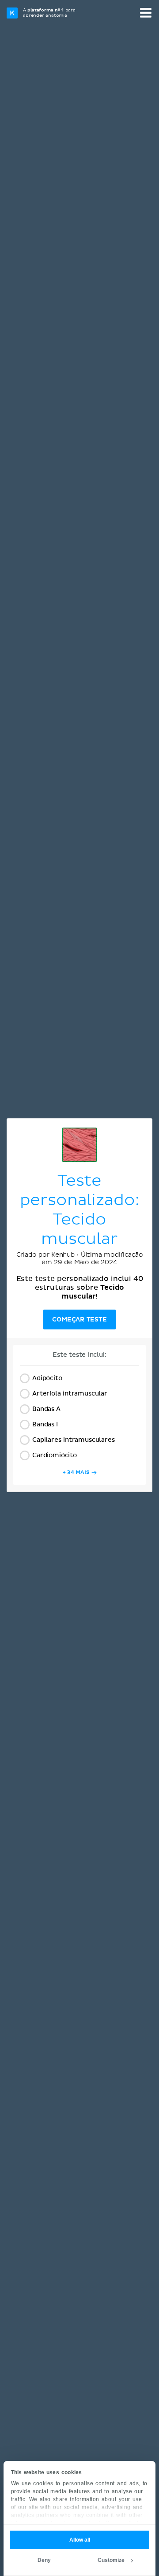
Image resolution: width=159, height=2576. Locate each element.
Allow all (80, 2540)
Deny (44, 2560)
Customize (111, 2560)
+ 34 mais (76, 1472)
